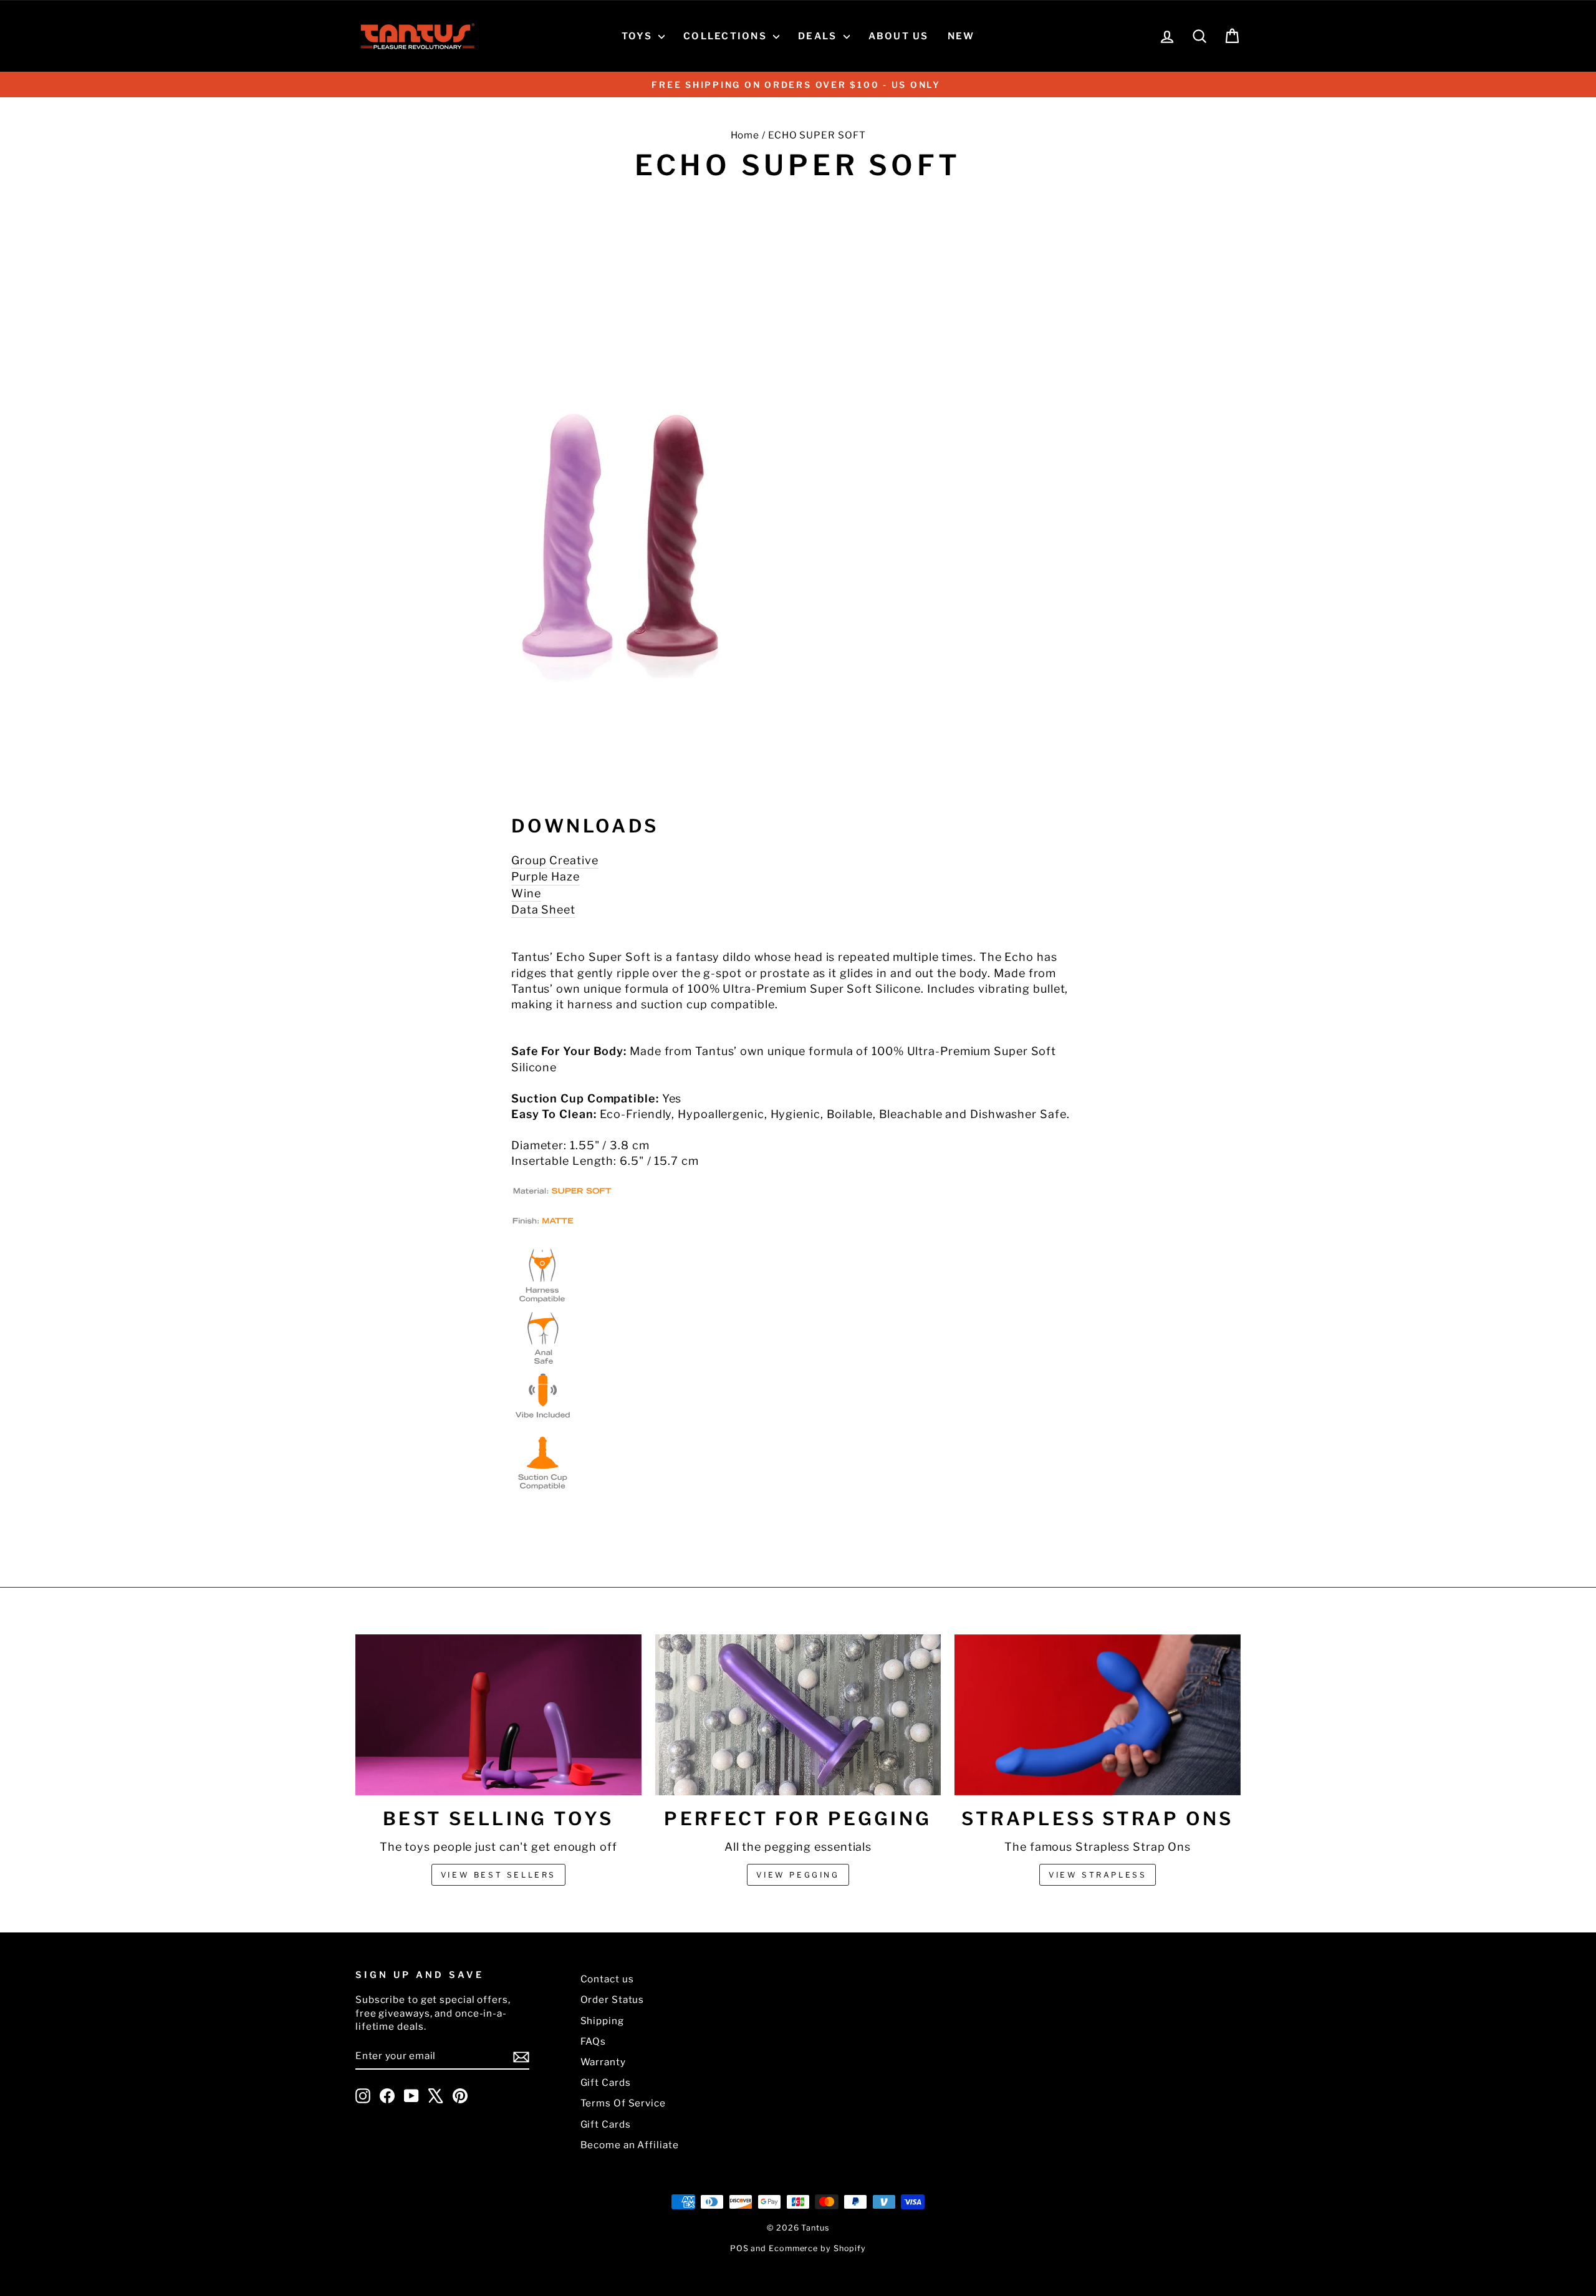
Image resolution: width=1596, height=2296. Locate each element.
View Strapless (1098, 1875)
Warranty (603, 2062)
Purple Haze (546, 876)
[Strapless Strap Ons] (1098, 1715)
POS (739, 2248)
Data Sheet (543, 909)
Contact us (607, 1979)
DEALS (819, 36)
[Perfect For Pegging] (798, 1715)
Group (529, 860)
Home (745, 135)
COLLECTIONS (727, 36)
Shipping (602, 2021)
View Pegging (798, 1875)
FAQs (594, 2041)
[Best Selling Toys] (498, 1715)
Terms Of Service (623, 2103)
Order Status (613, 1999)
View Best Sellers (498, 1875)
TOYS (638, 36)
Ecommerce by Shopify (817, 2248)
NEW (961, 36)
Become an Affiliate (630, 2145)
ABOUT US (899, 36)
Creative (574, 860)
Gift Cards (606, 2082)
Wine (526, 893)
